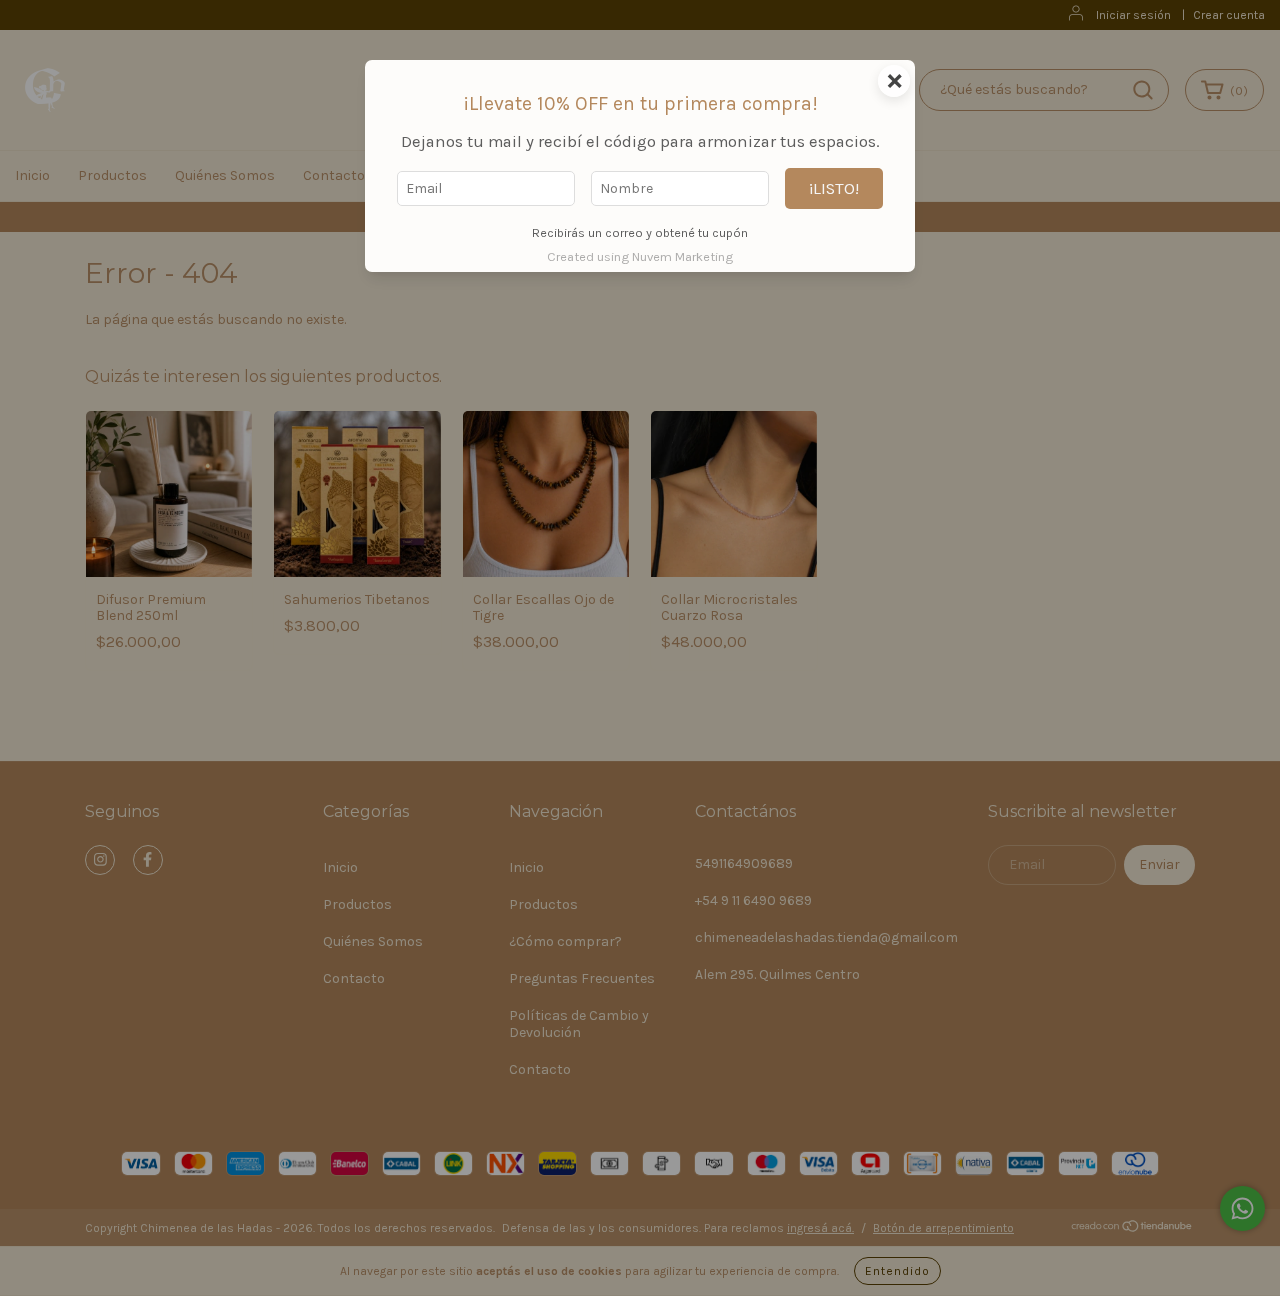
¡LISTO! (834, 188)
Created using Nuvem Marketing (640, 256)
